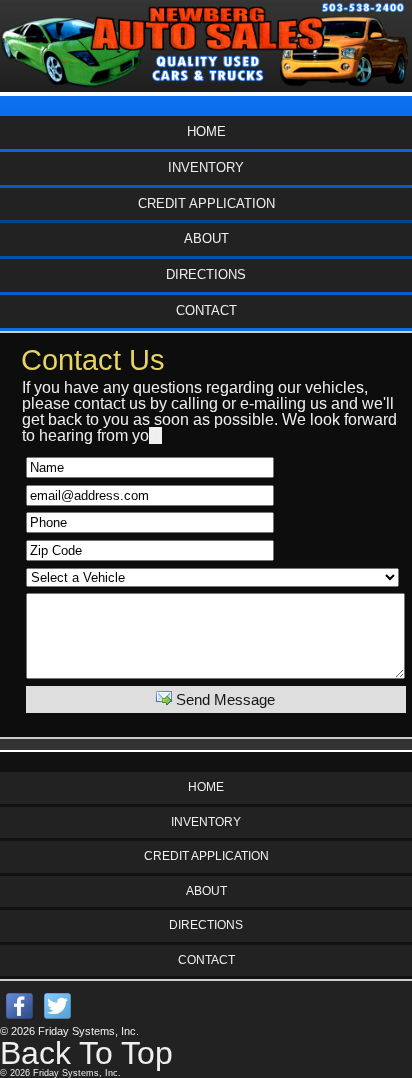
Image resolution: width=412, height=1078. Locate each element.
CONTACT (206, 310)
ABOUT (206, 238)
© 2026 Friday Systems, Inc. (69, 1031)
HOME (206, 131)
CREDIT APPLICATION (206, 203)
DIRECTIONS (206, 274)
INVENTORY (206, 167)
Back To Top (86, 1053)
